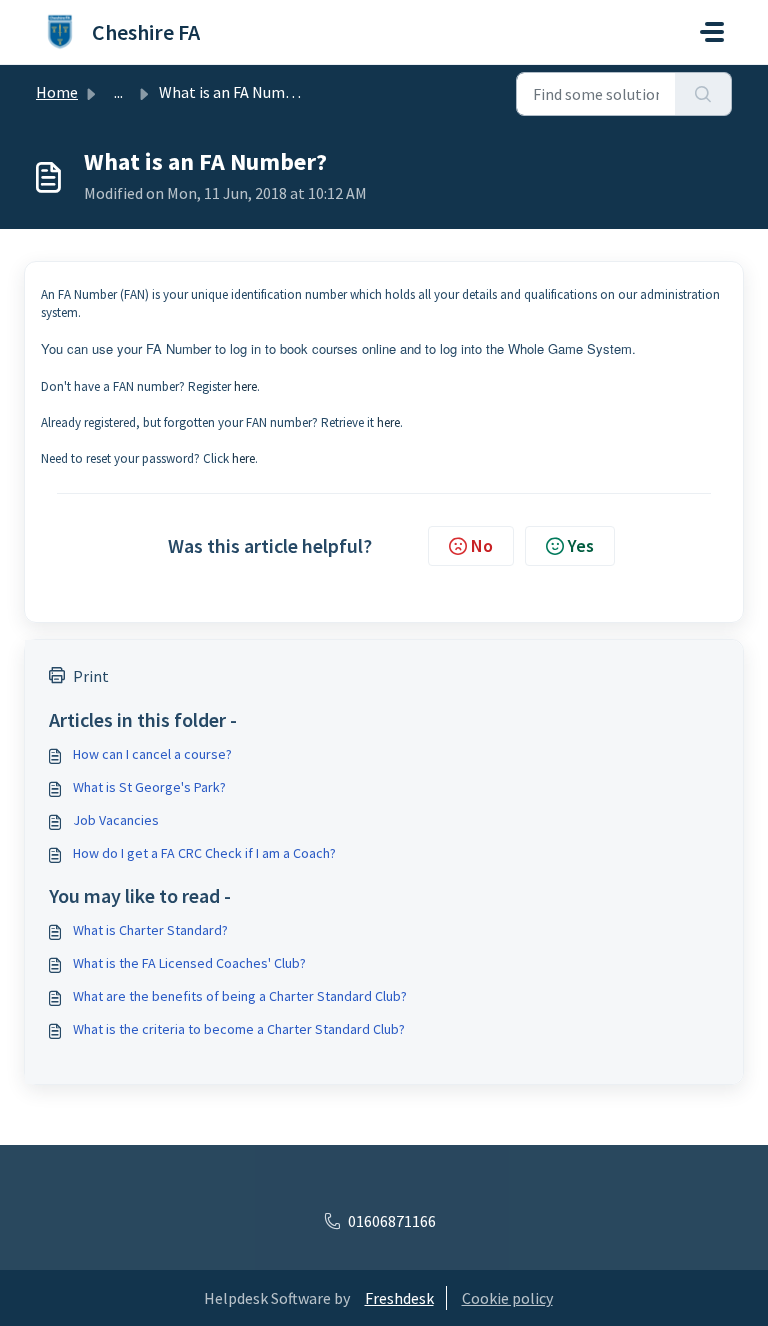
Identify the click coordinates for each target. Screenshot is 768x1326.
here (245, 386)
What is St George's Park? (149, 787)
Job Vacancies (116, 820)
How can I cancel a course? (152, 754)
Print (91, 676)
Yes (581, 545)
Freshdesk (399, 1298)
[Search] (703, 94)
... (118, 92)
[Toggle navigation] (712, 32)
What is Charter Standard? (150, 930)
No (482, 545)
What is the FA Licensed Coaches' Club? (189, 963)
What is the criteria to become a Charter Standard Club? (239, 1029)
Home (57, 92)
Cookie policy (507, 1298)
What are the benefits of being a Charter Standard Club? (240, 996)
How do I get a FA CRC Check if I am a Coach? (204, 853)
